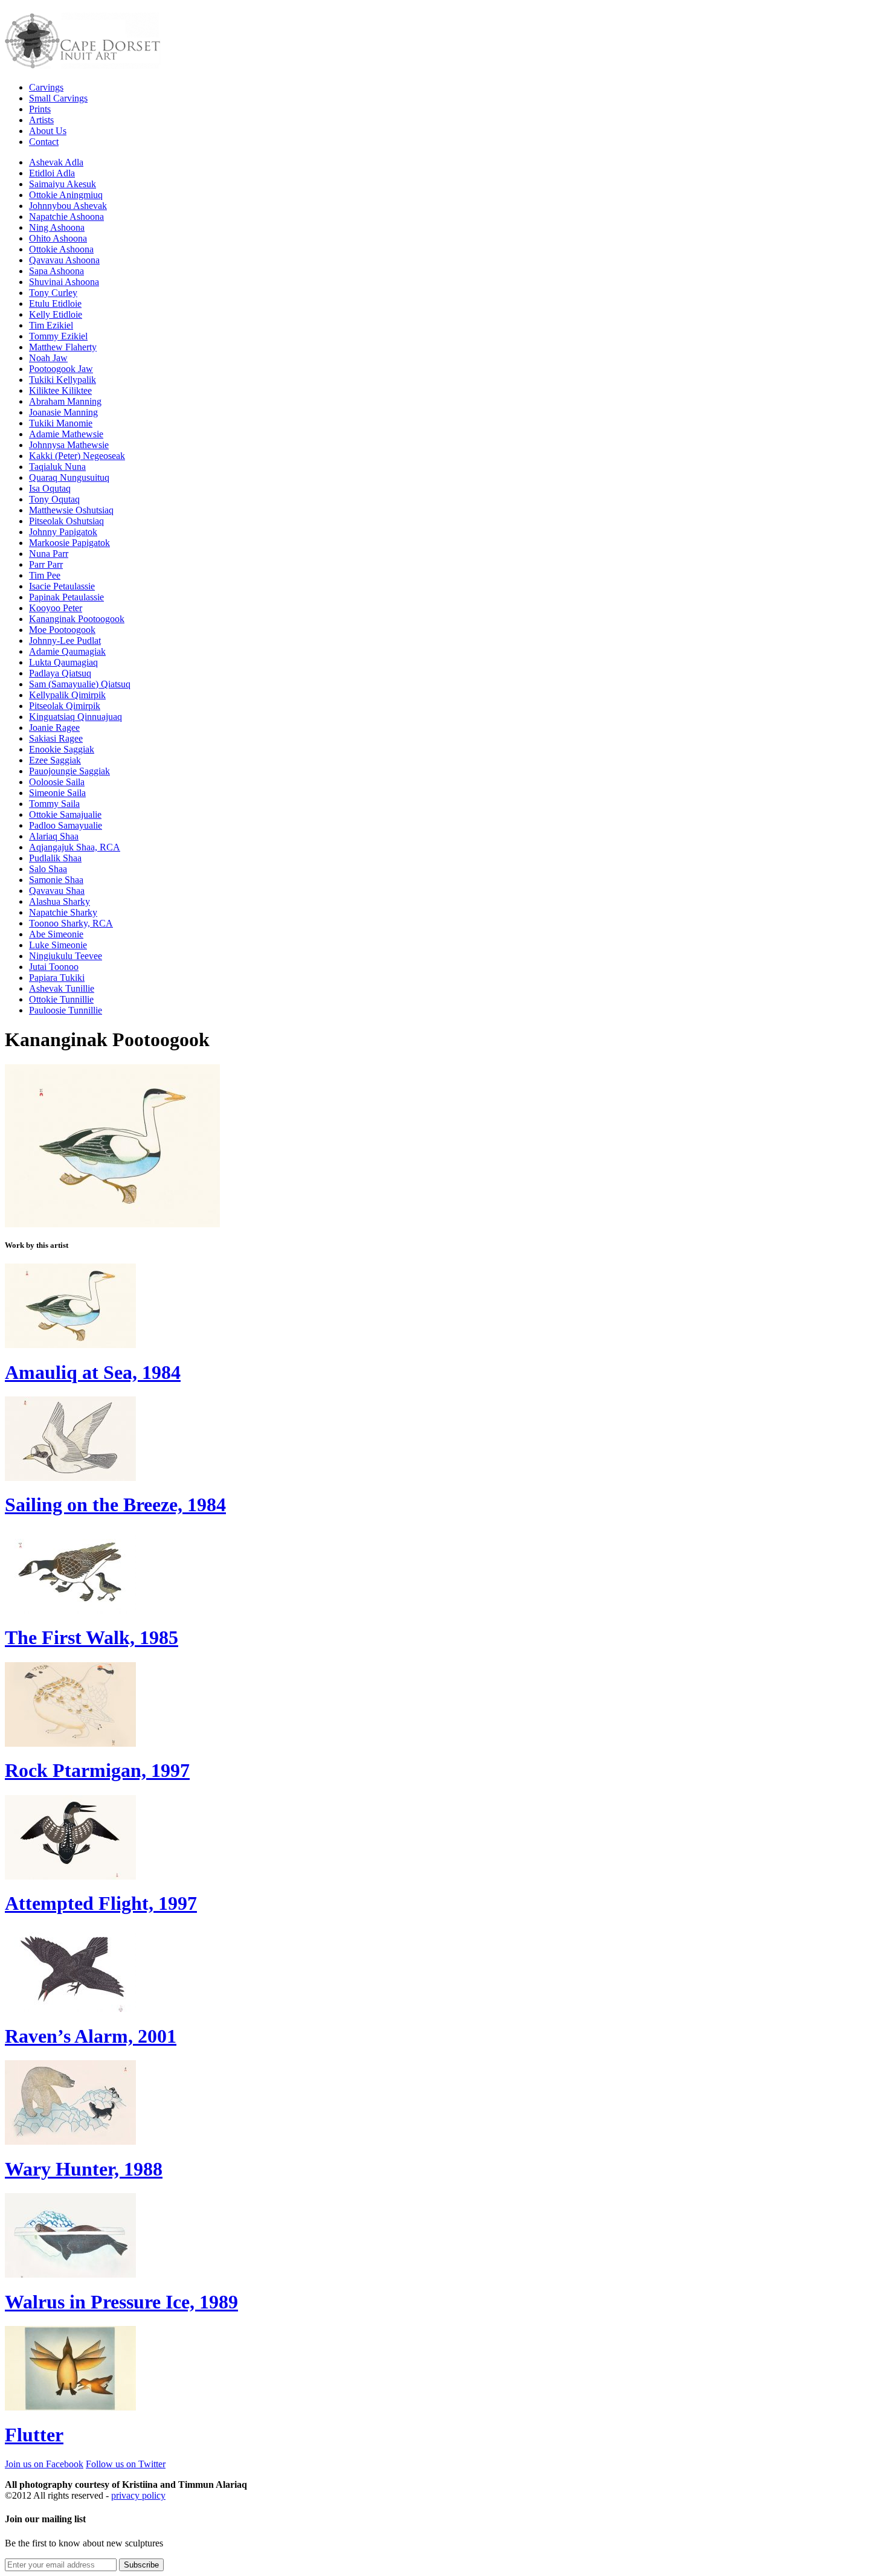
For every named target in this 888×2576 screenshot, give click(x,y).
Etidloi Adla (52, 173)
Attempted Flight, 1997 (101, 1903)
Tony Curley (53, 293)
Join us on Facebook (44, 2464)
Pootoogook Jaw (61, 369)
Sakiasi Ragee (56, 738)
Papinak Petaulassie (66, 597)
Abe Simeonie (56, 934)
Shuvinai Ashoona (64, 282)
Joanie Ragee (54, 728)
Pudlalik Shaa (55, 858)
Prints (40, 109)
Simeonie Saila (57, 793)
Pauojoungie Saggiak (69, 771)
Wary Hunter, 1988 (84, 2169)
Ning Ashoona (57, 227)
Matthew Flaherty (63, 347)
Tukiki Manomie (61, 423)
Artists (41, 120)
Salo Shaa (48, 869)
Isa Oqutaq (50, 488)
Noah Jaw (48, 358)
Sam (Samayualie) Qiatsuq (80, 684)
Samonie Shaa (56, 880)
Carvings (46, 87)
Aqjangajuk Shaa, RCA (75, 847)
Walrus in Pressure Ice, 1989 (121, 2302)
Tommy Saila (54, 804)
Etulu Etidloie (55, 304)
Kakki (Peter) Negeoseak (77, 456)
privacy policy (138, 2495)
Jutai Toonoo (54, 967)
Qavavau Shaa (57, 891)
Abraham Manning (65, 401)
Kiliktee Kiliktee (60, 390)
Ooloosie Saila (57, 782)
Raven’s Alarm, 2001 (91, 2036)
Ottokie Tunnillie (61, 999)
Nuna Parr (49, 554)
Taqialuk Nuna (57, 467)
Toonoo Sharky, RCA (71, 923)
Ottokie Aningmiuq (66, 195)
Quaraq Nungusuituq (69, 477)
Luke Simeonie (58, 945)
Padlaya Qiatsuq (60, 673)
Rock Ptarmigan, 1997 (97, 1770)
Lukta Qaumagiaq (63, 662)
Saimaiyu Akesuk (63, 184)
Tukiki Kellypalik (63, 380)
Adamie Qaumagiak (67, 651)
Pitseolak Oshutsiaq (66, 521)
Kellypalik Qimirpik (67, 695)
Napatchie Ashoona (66, 217)
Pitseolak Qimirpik (65, 706)
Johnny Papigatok (63, 532)
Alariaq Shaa (54, 836)
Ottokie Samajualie (65, 814)
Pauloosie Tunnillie (66, 1010)
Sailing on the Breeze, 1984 (115, 1505)
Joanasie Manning (63, 412)
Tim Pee (45, 575)
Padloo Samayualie (66, 825)
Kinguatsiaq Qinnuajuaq (76, 717)
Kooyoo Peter (56, 608)
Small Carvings (58, 98)
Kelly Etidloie (56, 314)
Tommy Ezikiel (58, 336)
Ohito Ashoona (58, 238)
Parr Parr (46, 564)
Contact (44, 142)
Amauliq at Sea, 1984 (93, 1372)
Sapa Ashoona (56, 271)
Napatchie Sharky (63, 912)
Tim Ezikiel (51, 325)
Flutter (34, 2435)
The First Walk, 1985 (92, 1637)
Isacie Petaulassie (62, 586)
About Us (48, 131)
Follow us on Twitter (126, 2464)
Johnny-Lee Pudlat (65, 641)
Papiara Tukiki (57, 978)
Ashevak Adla (56, 162)
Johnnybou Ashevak (68, 206)
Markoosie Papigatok (69, 543)
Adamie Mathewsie (66, 434)
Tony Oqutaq (54, 499)
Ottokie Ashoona (61, 249)
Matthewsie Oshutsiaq (71, 510)
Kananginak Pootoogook (77, 619)
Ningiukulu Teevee (66, 956)
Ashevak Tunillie (62, 988)
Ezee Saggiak (55, 760)
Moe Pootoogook (62, 630)
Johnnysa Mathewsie (69, 445)
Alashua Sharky (60, 901)
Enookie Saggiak (62, 749)
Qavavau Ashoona (64, 260)
